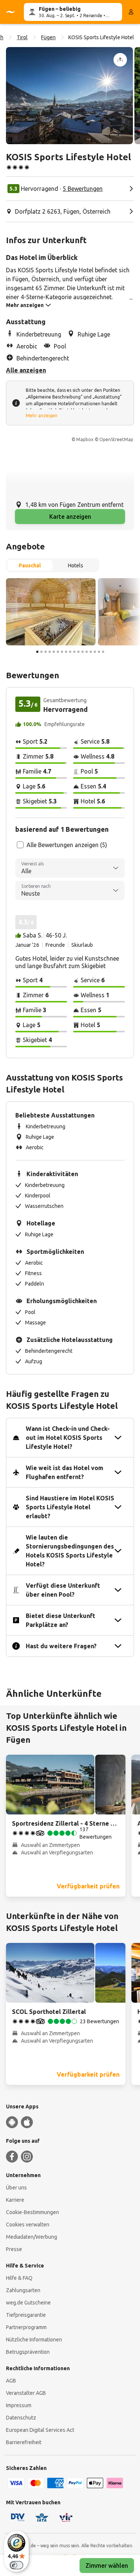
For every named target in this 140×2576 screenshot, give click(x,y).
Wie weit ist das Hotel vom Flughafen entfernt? (65, 1472)
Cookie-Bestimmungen (32, 2212)
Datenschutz (21, 2418)
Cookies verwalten (28, 2225)
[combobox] (70, 868)
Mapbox (85, 439)
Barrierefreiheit (24, 2442)
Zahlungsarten (23, 2290)
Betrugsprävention (28, 2352)
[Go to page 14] (91, 652)
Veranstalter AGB (26, 2393)
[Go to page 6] (58, 652)
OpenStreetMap (116, 439)
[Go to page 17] (103, 652)
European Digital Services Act (40, 2430)
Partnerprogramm (26, 2327)
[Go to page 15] (95, 652)
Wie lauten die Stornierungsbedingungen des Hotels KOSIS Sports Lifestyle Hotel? (70, 1551)
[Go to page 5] (54, 652)
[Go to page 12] (83, 652)
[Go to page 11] (78, 652)
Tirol (22, 37)
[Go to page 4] (50, 652)
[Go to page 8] (66, 652)
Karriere (15, 2200)
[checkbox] (20, 845)
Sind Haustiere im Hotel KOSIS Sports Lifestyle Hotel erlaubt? (70, 1507)
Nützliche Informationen (34, 2340)
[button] (69, 96)
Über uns (16, 2188)
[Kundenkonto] (131, 12)
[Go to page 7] (62, 652)
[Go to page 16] (99, 652)
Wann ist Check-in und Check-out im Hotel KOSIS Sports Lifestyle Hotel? (68, 1438)
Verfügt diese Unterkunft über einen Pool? (63, 1590)
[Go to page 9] (70, 652)
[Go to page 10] (74, 652)
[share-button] (120, 60)
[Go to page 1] (37, 652)
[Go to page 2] (41, 652)
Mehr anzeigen (42, 416)
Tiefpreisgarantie (26, 2315)
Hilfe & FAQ (19, 2278)
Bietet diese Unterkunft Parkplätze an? (60, 1620)
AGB (11, 2381)
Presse (14, 2249)
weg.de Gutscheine (28, 2303)
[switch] (16, 2565)
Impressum (19, 2405)
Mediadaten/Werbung (32, 2237)
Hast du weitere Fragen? (61, 1646)
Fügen (48, 37)
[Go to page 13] (87, 652)
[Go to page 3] (46, 652)
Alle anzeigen (26, 370)
